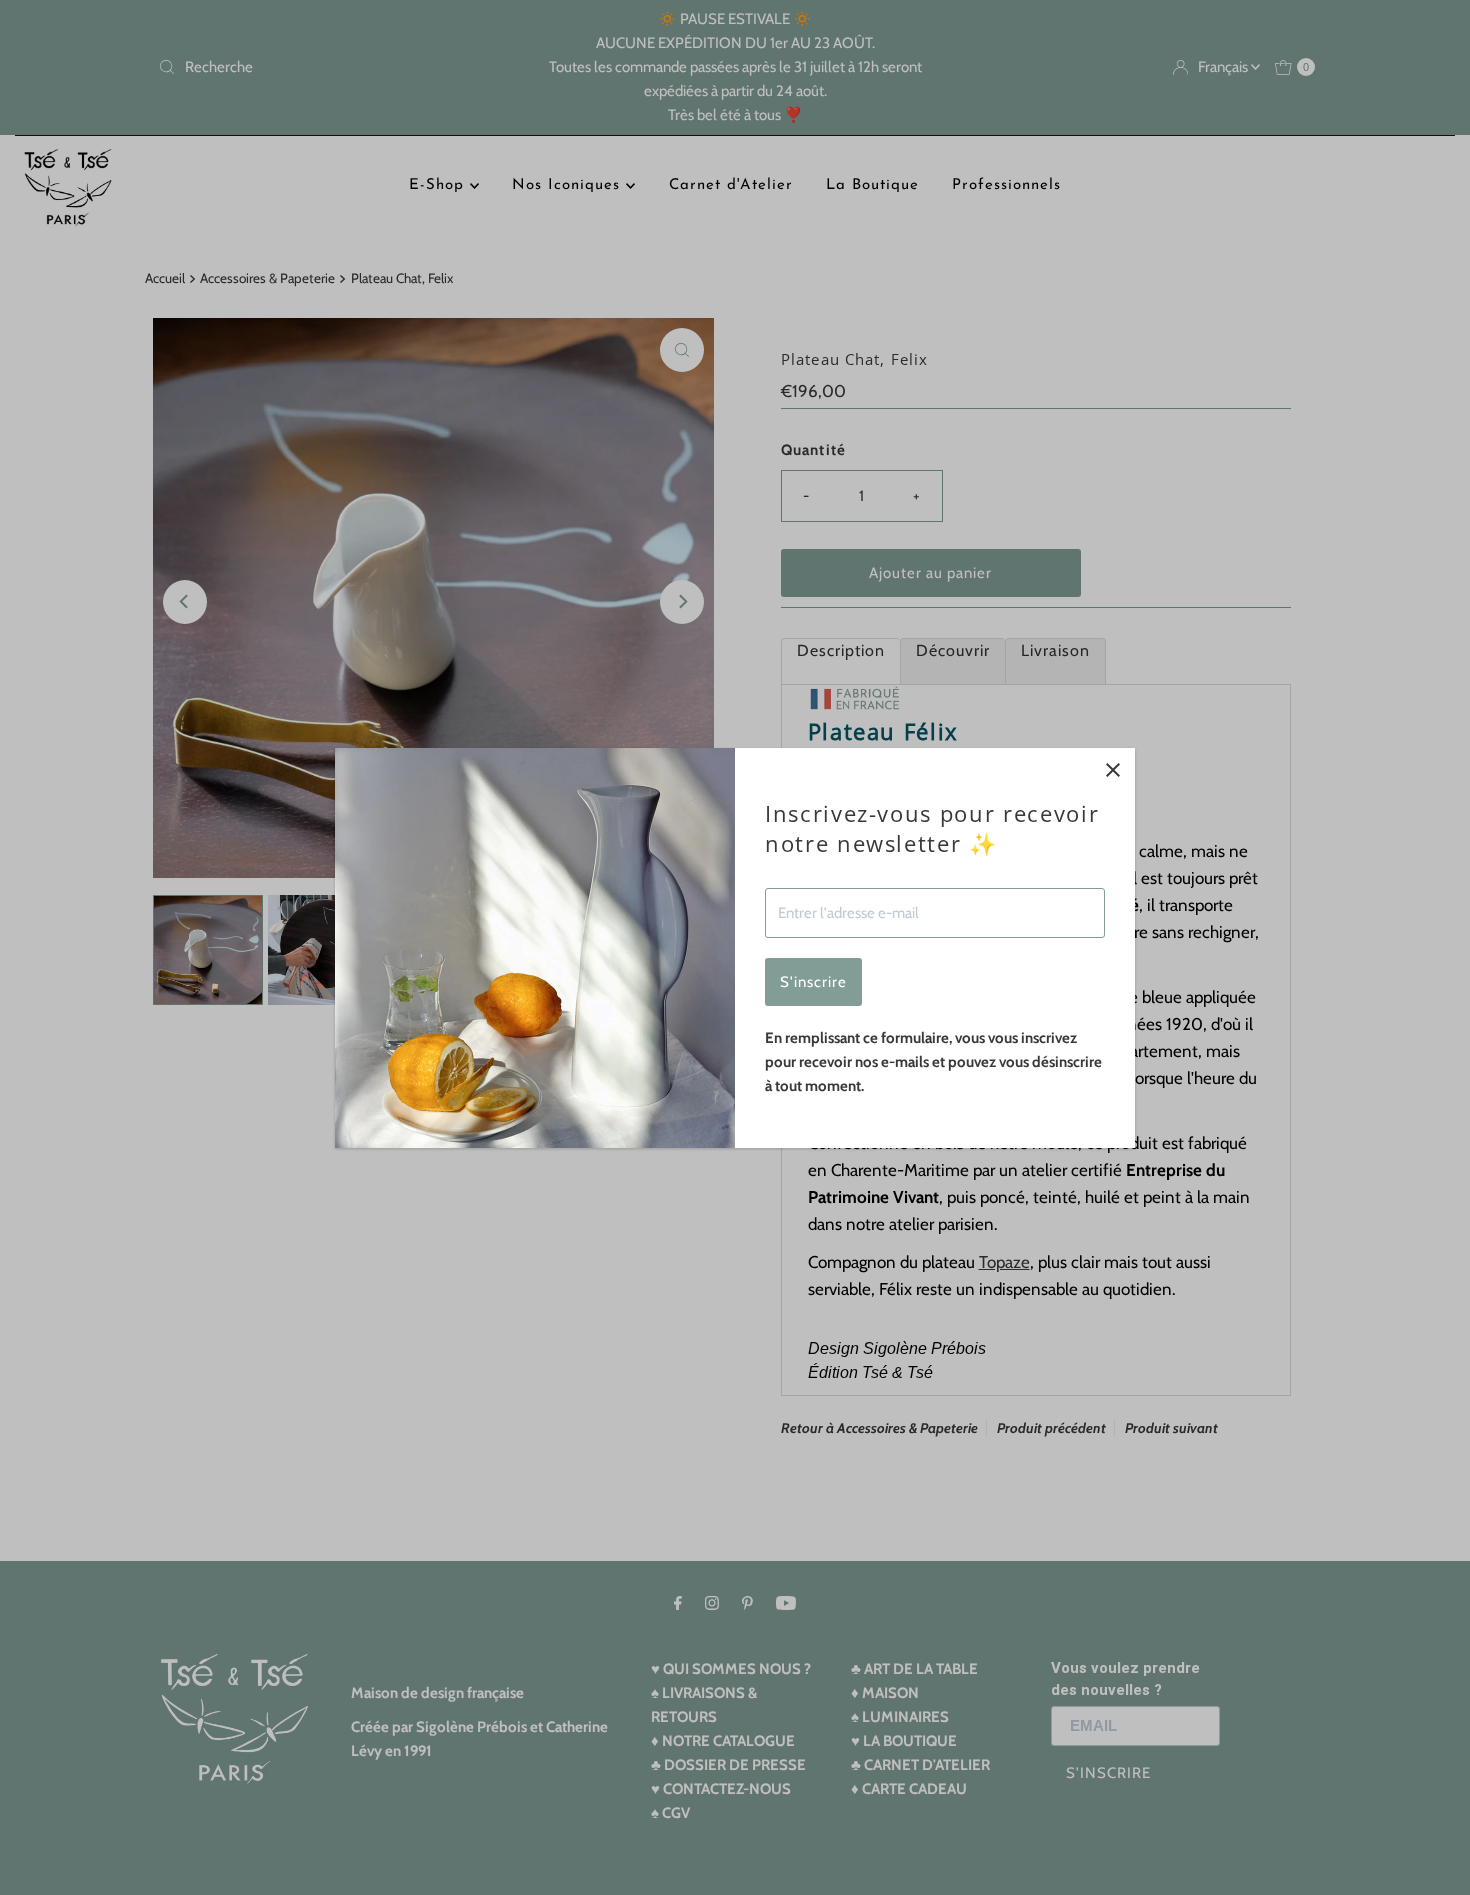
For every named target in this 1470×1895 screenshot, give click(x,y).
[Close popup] (1112, 770)
